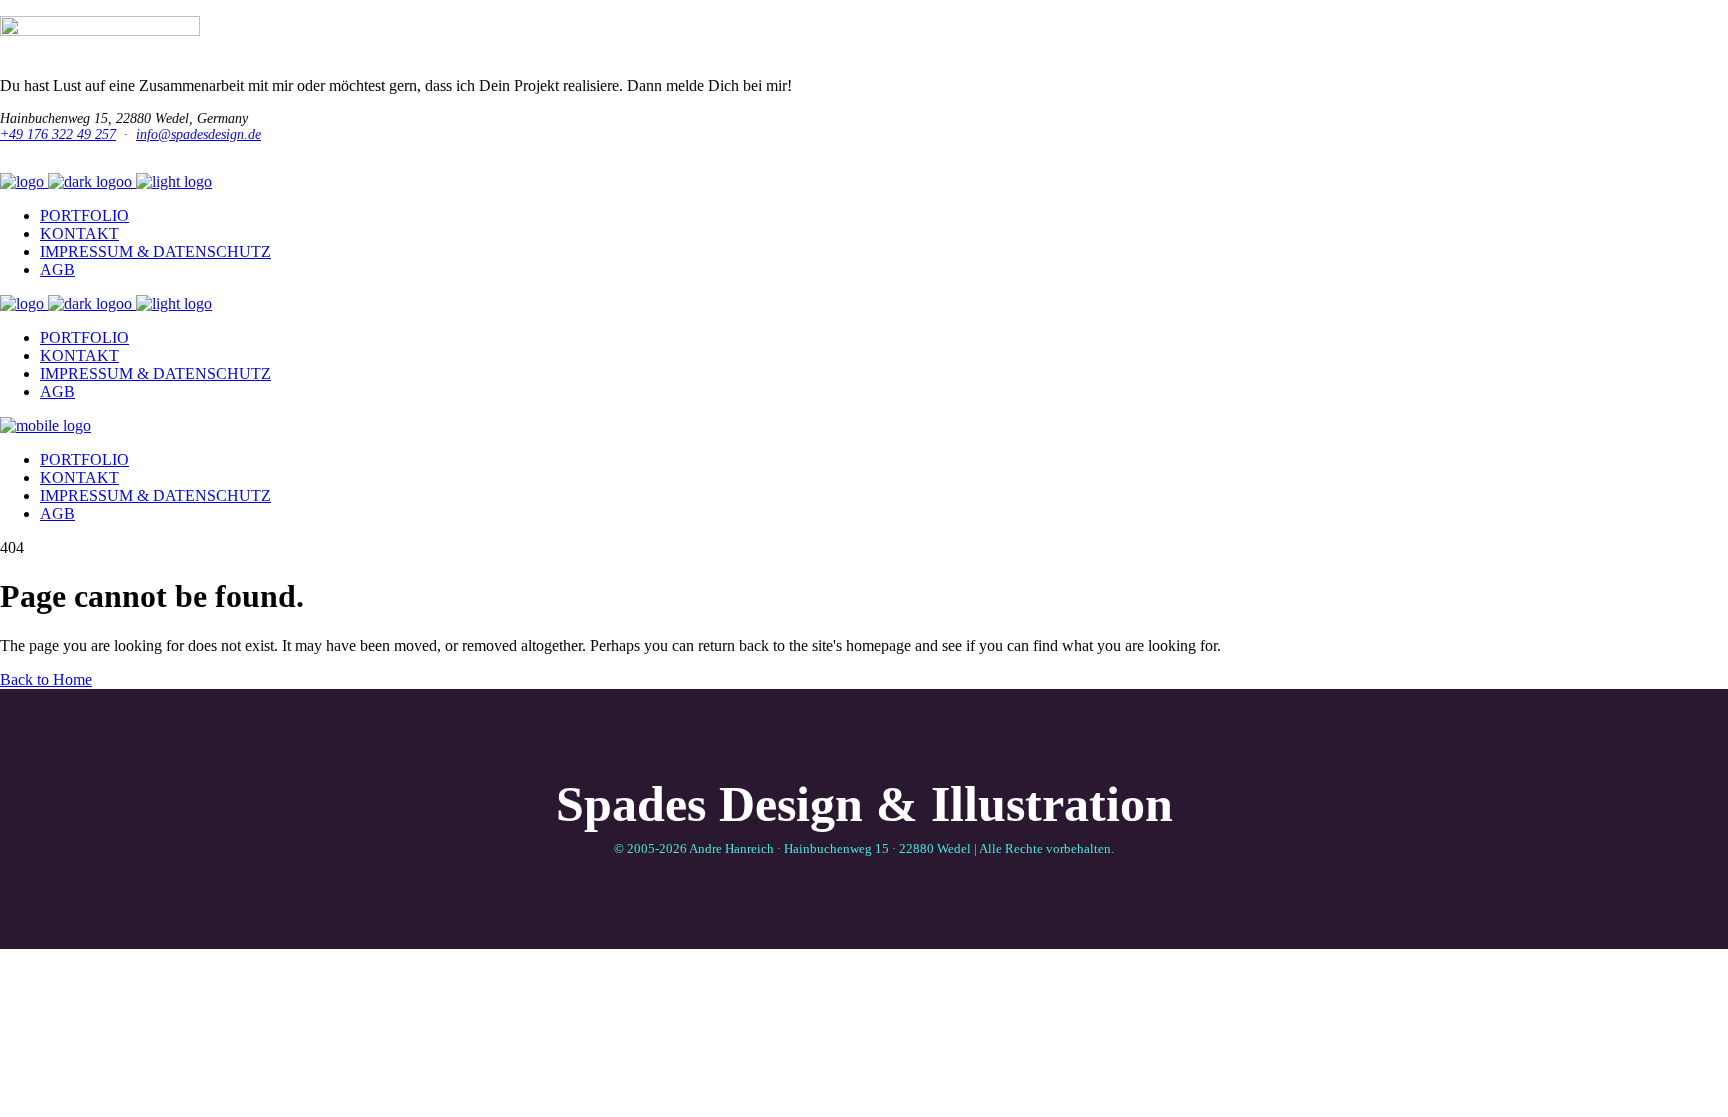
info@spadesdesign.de (198, 134)
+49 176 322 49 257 (58, 134)
